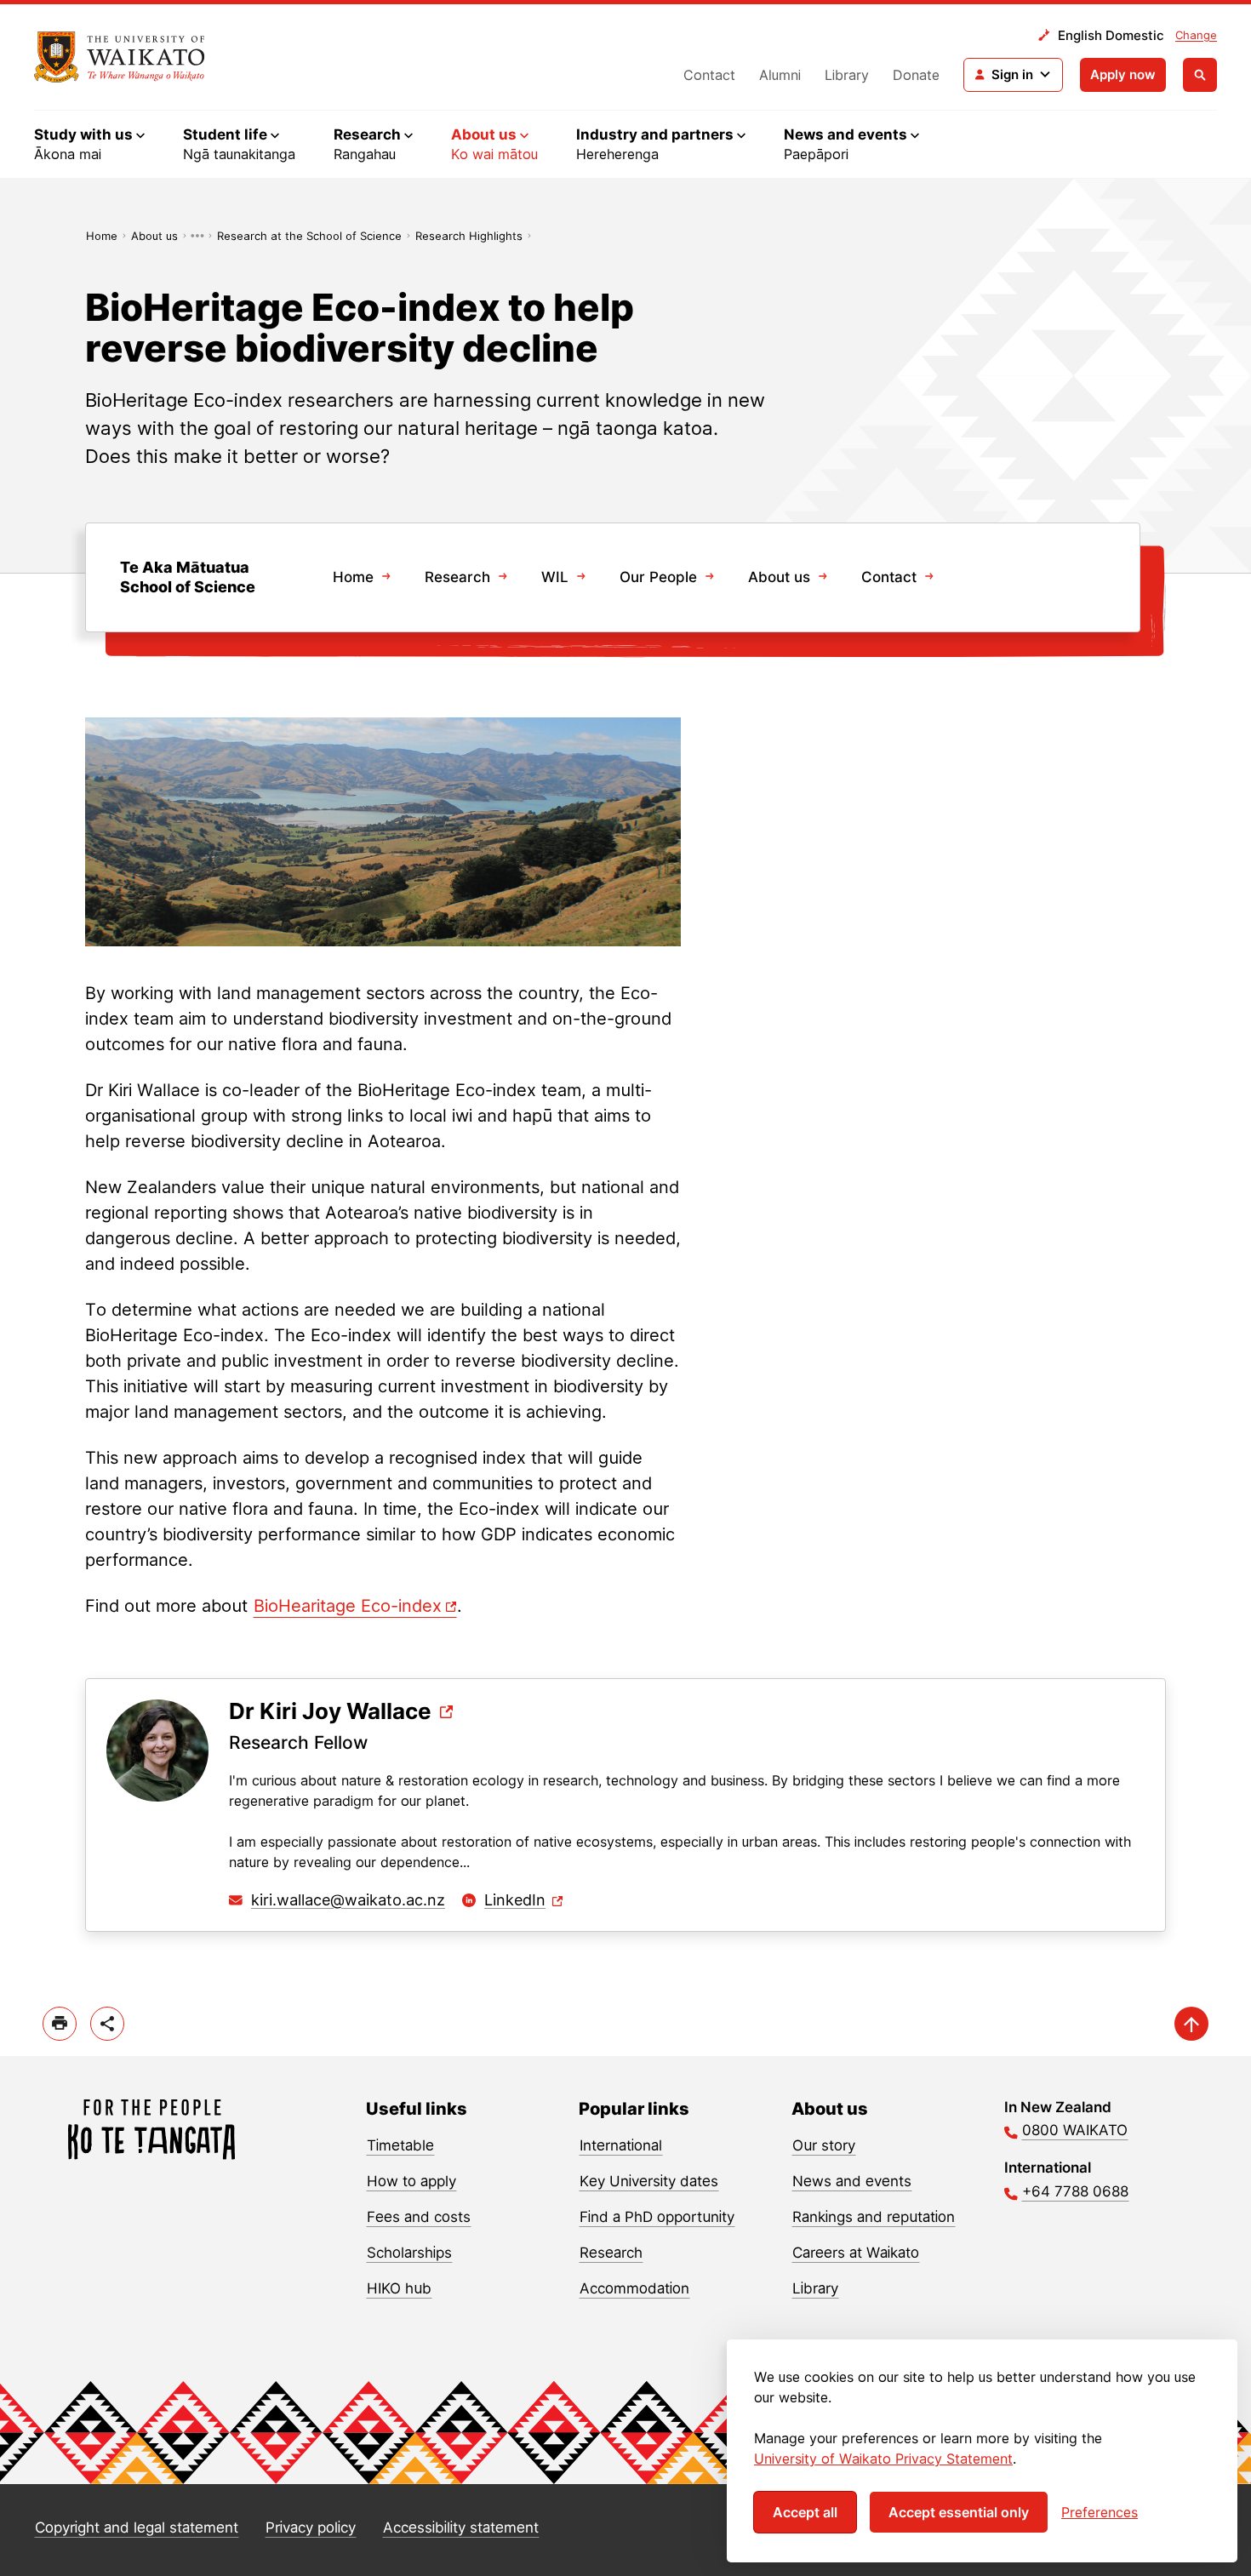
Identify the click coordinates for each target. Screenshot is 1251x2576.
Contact (709, 75)
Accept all (805, 2512)
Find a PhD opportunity (657, 2217)
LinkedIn (515, 1900)
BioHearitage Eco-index (348, 1606)
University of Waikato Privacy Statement (883, 2459)
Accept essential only (959, 2512)
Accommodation (634, 2288)
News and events (852, 2181)
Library (847, 75)
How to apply (411, 2181)
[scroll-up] (1191, 2024)
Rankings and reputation (874, 2217)
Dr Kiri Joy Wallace (330, 1712)
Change (1196, 35)
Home (102, 236)
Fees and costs (419, 2217)
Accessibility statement (461, 2527)
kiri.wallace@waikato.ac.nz (348, 1900)
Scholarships (409, 2253)
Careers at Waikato (856, 2253)
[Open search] (1200, 75)
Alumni (780, 75)
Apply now (1123, 74)
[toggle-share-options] (107, 2024)
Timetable (400, 2145)
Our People (658, 577)
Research (457, 577)
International (621, 2145)
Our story (824, 2145)
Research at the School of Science (309, 236)
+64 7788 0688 (1075, 2191)
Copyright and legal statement (137, 2527)
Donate (916, 75)
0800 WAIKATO (1075, 2130)
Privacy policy (311, 2527)
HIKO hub (399, 2288)
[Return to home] (120, 57)
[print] (60, 2024)
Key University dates (649, 2181)
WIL (555, 577)
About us (154, 236)
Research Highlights (469, 236)
